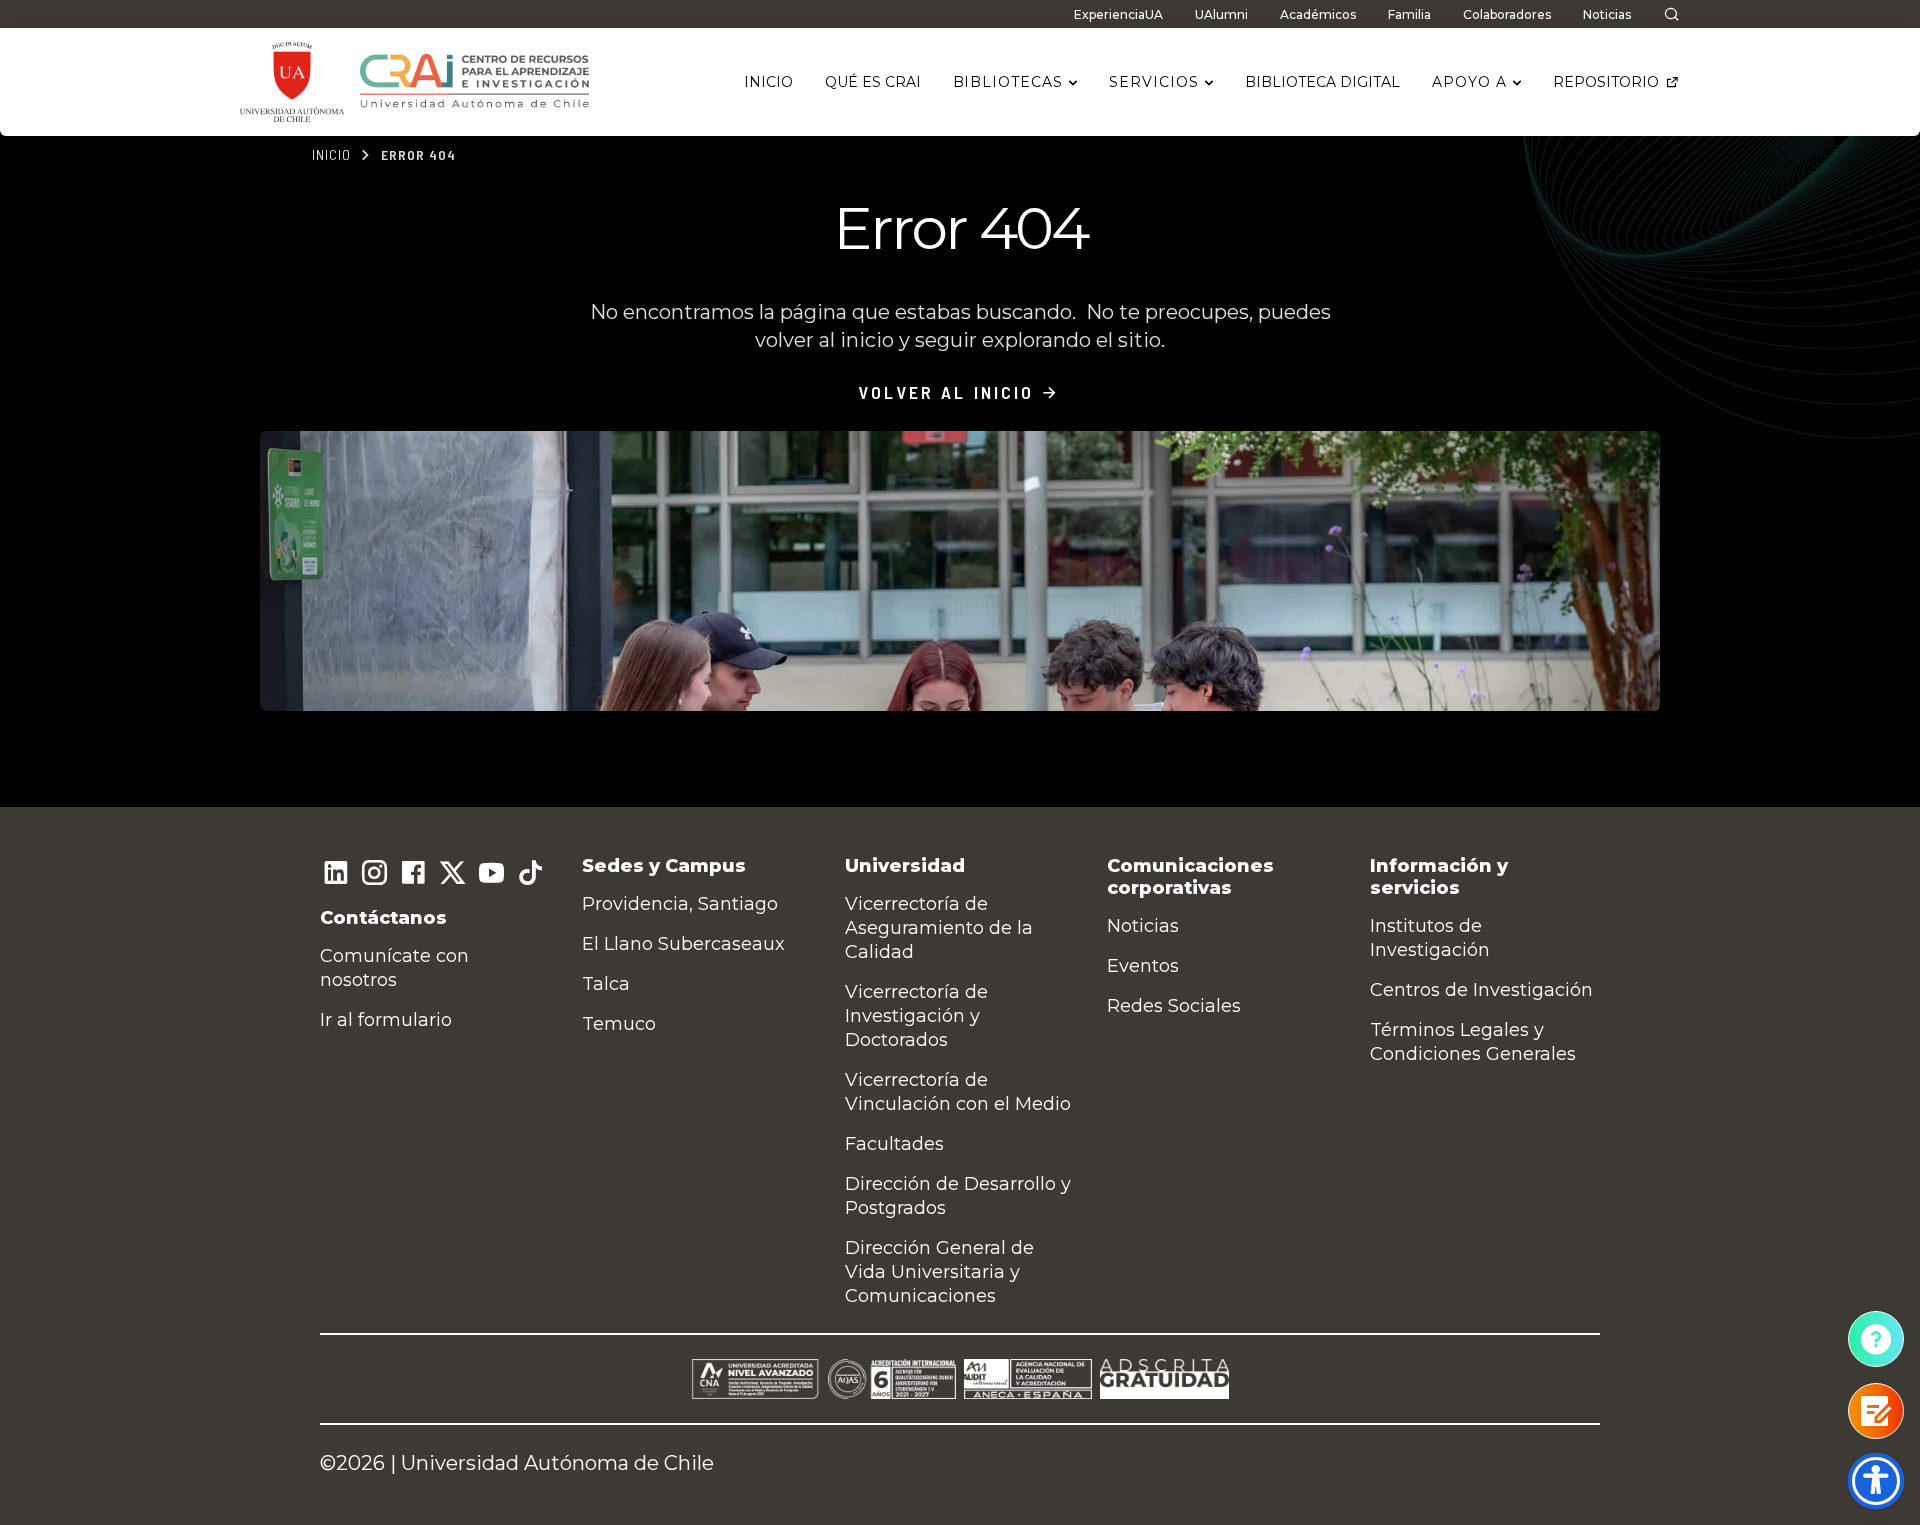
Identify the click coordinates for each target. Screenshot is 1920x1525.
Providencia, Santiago (680, 904)
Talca (606, 984)
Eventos (1143, 966)
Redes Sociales (1174, 1006)
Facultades (894, 1144)
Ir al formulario (386, 1020)
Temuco (619, 1024)
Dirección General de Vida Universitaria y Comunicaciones (939, 1272)
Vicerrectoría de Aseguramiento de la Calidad (939, 928)
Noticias (1143, 926)
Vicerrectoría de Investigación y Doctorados (916, 1016)
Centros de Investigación (1481, 990)
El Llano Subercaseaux (683, 944)
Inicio (331, 155)
